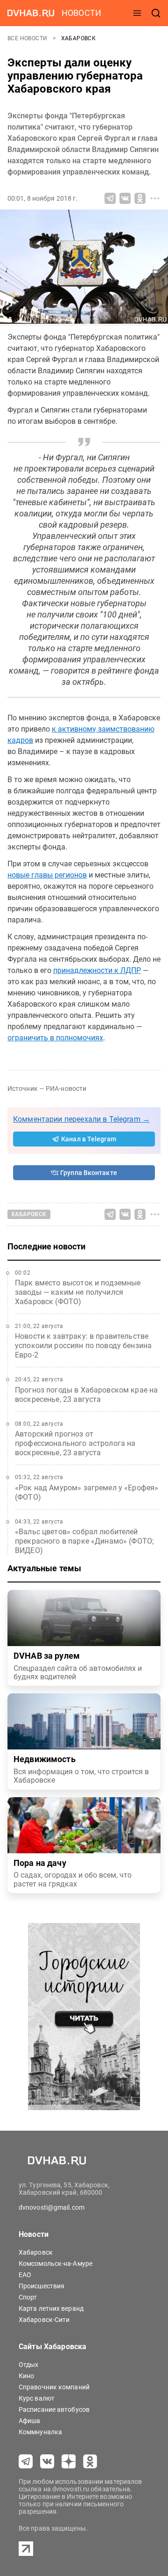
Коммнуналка (40, 2432)
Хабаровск (79, 38)
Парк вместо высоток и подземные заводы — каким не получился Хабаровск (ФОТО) (78, 1292)
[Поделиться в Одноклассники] (140, 198)
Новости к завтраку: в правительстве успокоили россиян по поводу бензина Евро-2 (83, 1346)
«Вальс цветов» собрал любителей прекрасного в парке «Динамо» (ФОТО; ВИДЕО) (84, 1541)
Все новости (28, 38)
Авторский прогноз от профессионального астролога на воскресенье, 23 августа (75, 1443)
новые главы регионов (47, 875)
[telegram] (26, 2461)
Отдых (29, 2365)
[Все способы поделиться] (155, 198)
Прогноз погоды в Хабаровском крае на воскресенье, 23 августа (86, 1395)
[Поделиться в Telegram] (110, 198)
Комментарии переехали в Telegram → (81, 1119)
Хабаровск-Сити (44, 2320)
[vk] (47, 2461)
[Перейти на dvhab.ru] (31, 13)
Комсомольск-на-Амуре (56, 2264)
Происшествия (42, 2286)
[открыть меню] (137, 13)
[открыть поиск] (156, 13)
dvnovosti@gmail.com (52, 2207)
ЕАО (25, 2275)
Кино (26, 2376)
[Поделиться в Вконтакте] (125, 198)
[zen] (69, 2461)
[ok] (90, 2461)
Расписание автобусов (54, 2409)
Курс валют (37, 2398)
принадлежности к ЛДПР (97, 970)
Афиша (30, 2421)
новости (81, 13)
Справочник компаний (54, 2387)
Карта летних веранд (51, 2308)
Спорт (28, 2297)
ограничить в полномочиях (55, 1038)
